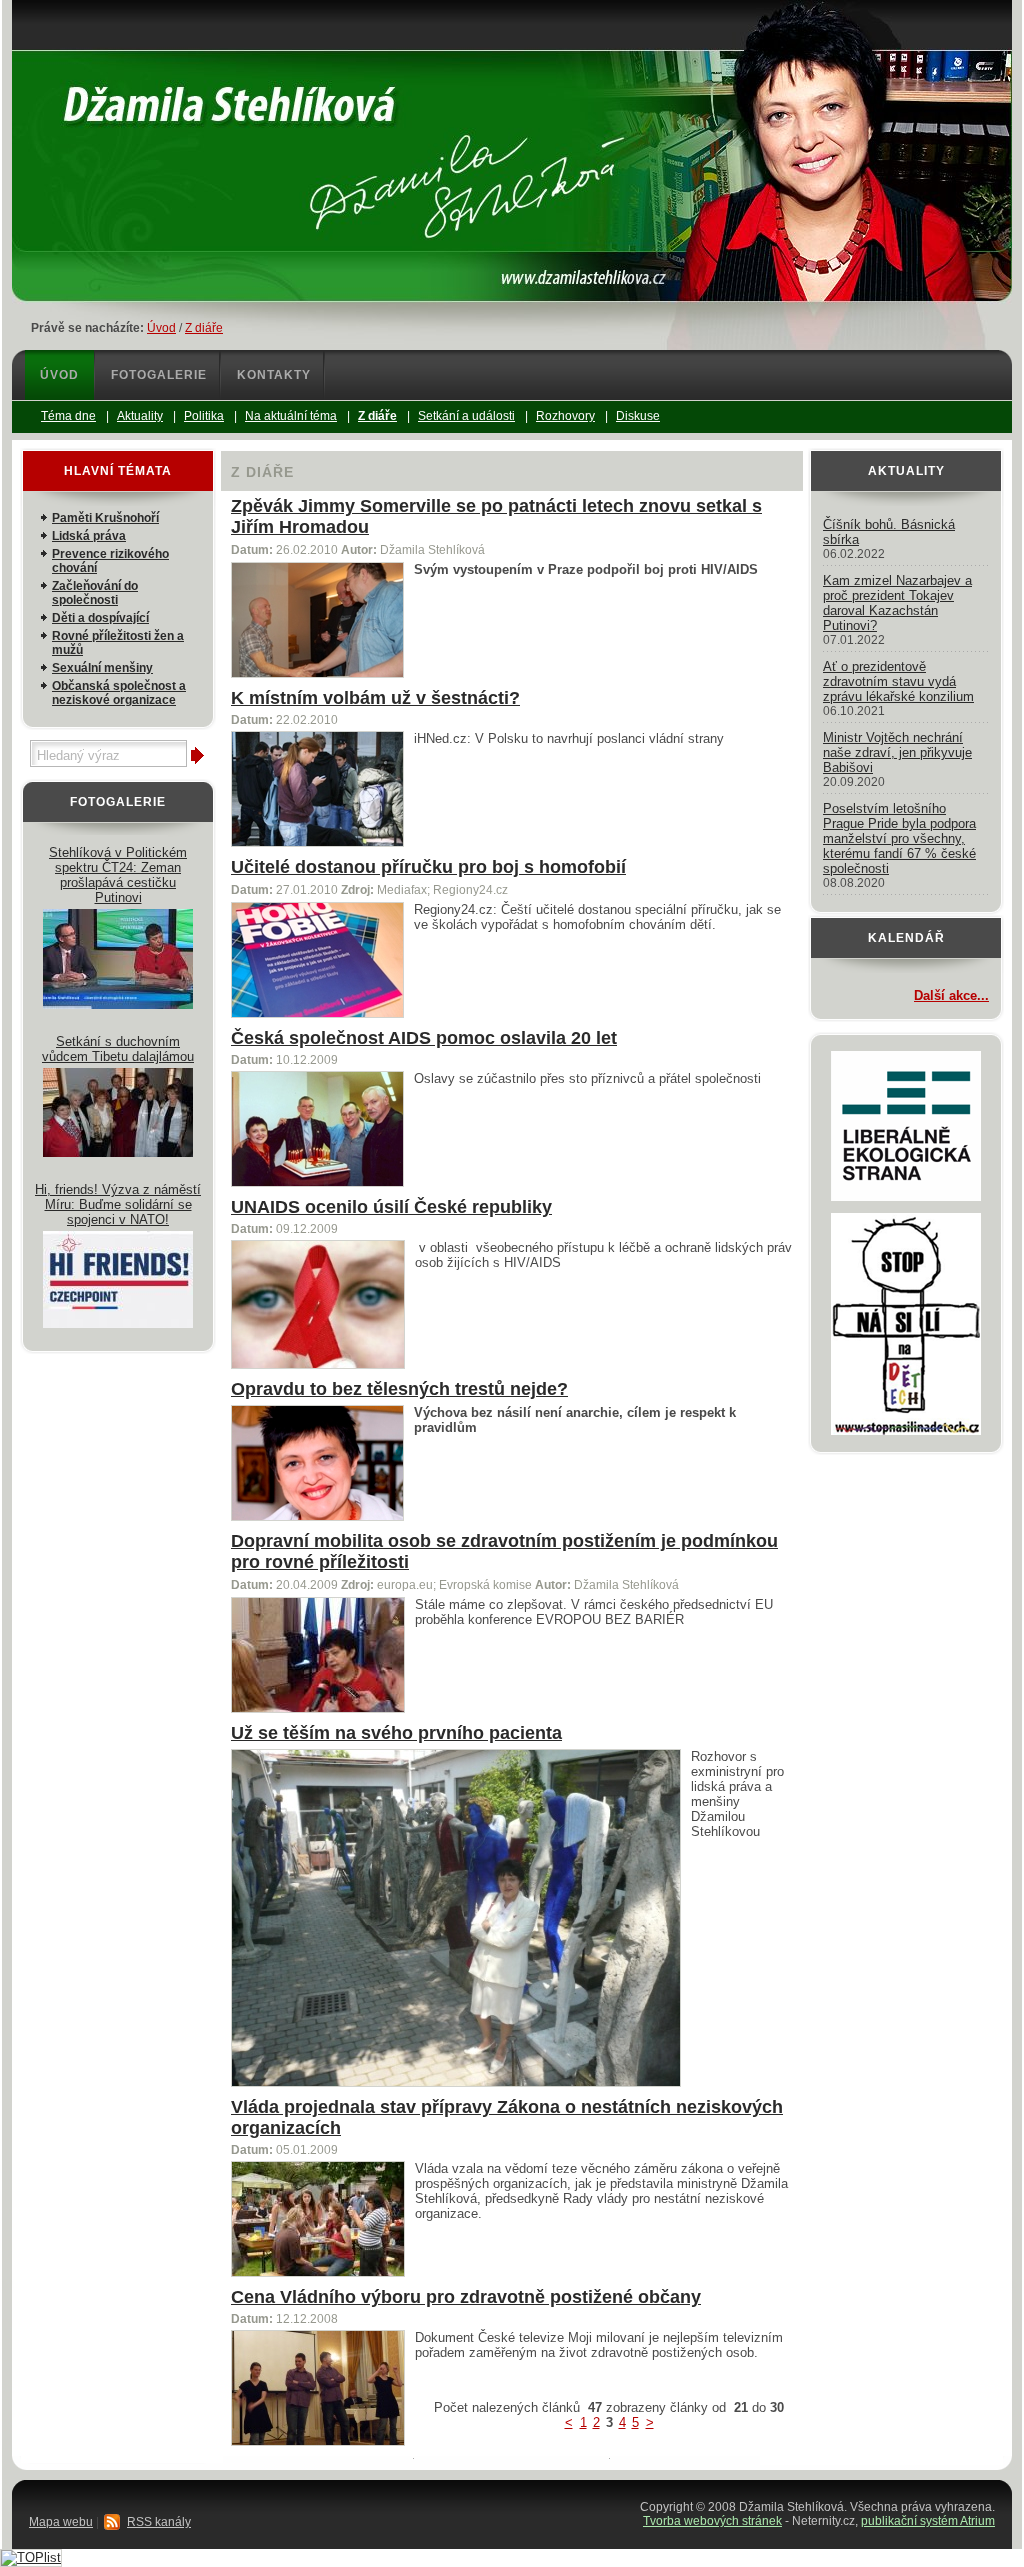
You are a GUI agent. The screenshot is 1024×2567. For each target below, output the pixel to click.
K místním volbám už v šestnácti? (375, 698)
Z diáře (204, 328)
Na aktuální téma (291, 416)
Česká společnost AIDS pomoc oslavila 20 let (424, 1038)
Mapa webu (61, 2522)
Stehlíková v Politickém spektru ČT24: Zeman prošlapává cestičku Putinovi (118, 875)
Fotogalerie (159, 375)
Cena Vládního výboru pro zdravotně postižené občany (466, 2297)
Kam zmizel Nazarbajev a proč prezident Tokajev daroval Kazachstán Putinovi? (897, 603)
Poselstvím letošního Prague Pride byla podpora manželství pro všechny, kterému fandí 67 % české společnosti (899, 838)
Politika (204, 416)
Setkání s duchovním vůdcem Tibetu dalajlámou (118, 1049)
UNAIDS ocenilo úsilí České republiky (391, 1207)
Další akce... (951, 995)
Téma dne (68, 416)
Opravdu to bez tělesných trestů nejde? (399, 1389)
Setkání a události (466, 416)
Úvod (161, 328)
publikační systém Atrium (928, 2521)
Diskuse (638, 416)
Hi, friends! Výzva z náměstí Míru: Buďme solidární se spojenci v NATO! (118, 1204)
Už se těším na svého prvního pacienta (396, 1733)
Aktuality (906, 471)
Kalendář (906, 938)
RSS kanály (159, 2522)
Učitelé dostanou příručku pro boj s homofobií (428, 867)
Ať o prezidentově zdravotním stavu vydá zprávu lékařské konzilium (898, 681)
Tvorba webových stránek (712, 2521)
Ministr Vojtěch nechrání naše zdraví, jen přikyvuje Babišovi (897, 752)
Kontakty (274, 375)
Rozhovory (565, 416)
